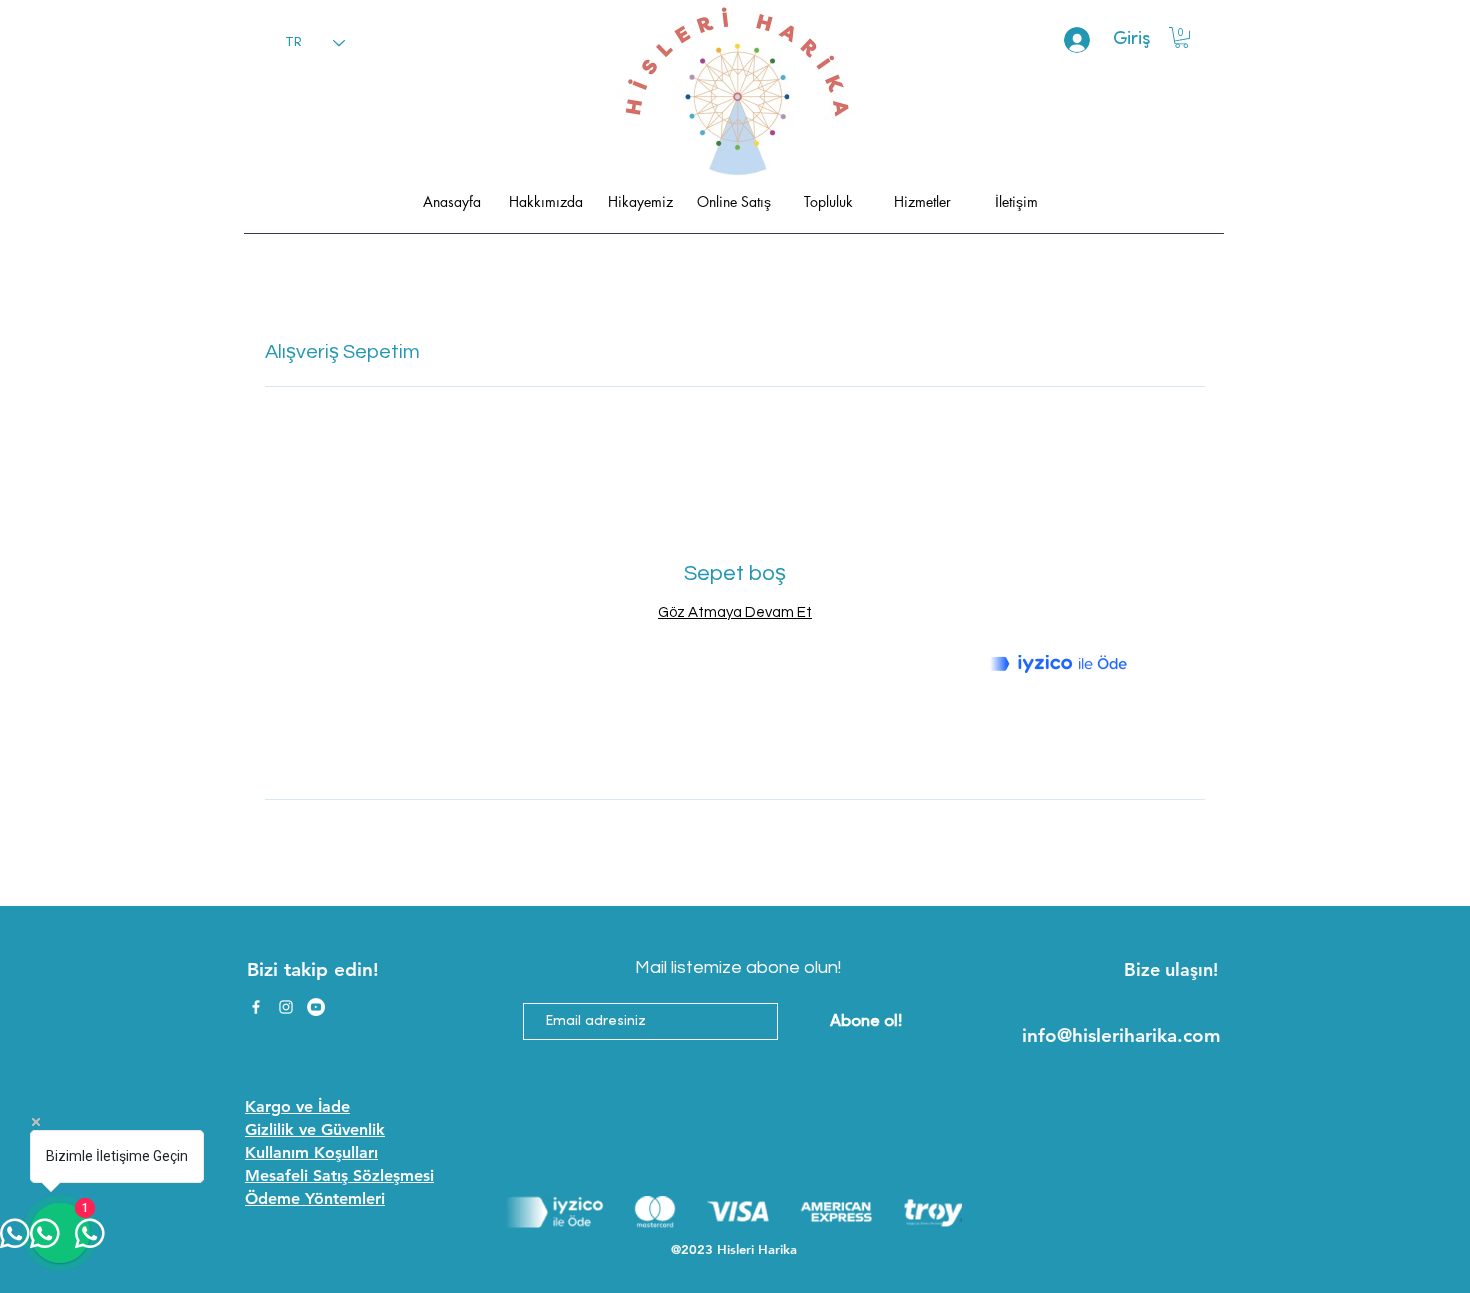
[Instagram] (286, 1007)
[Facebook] (256, 1007)
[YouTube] (316, 1007)
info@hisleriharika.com (1121, 1035)
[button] (1181, 37)
